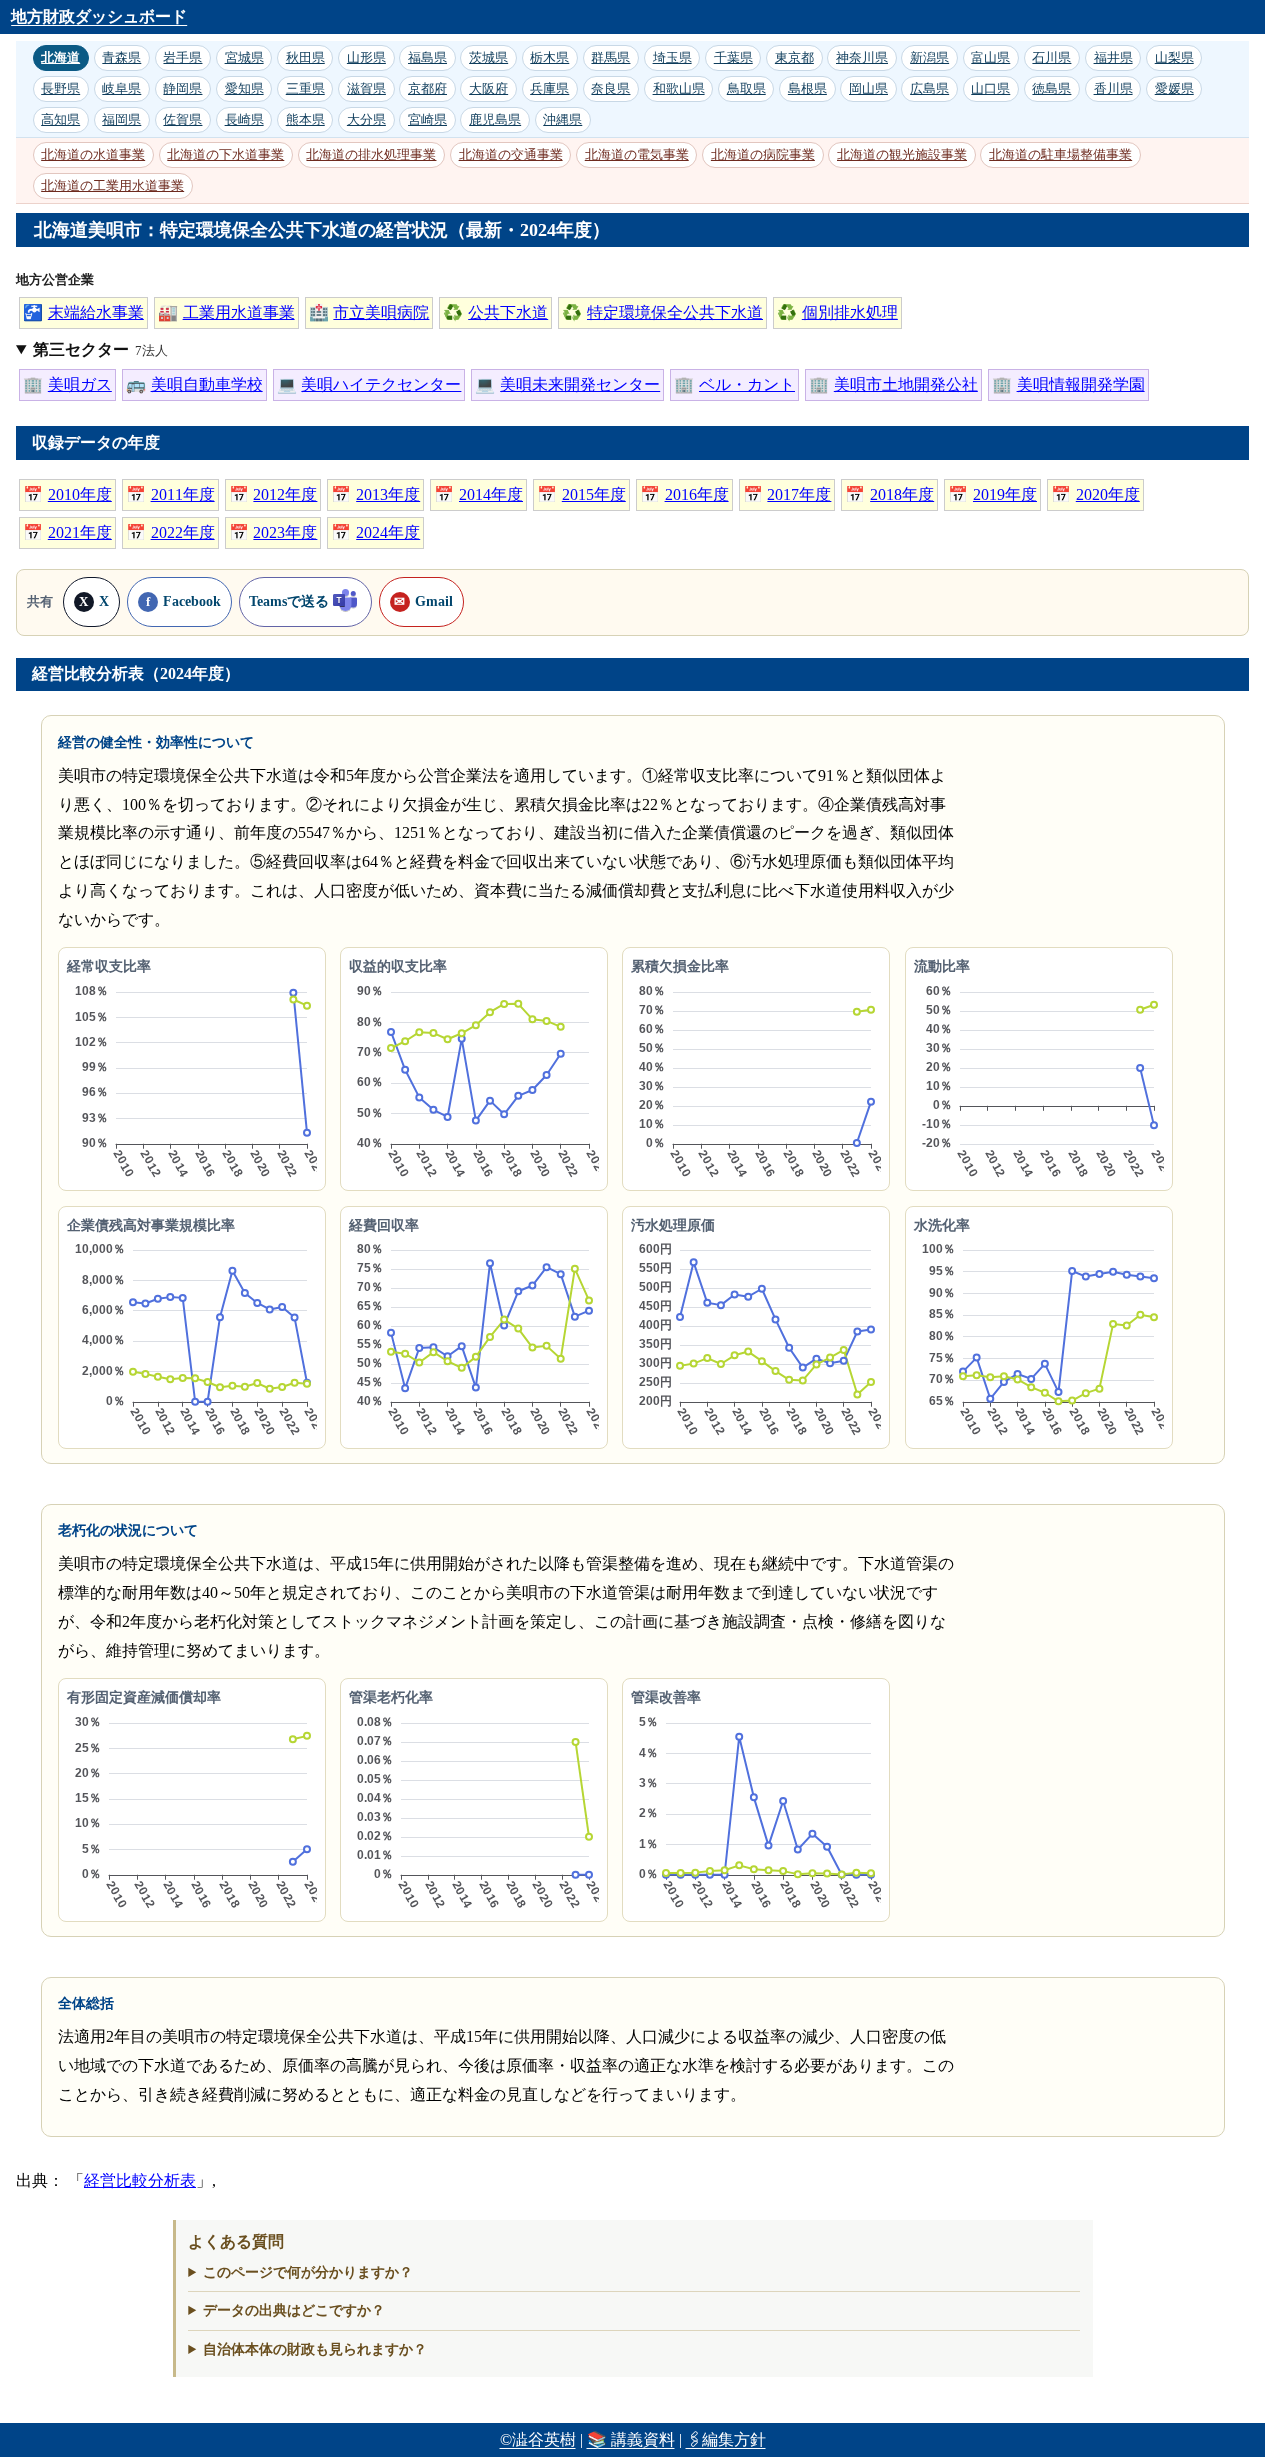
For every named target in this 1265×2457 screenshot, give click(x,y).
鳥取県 (746, 88)
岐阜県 (121, 88)
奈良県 (610, 88)
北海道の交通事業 (511, 154)
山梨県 (1174, 57)
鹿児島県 (495, 119)
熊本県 (305, 119)
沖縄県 (562, 119)
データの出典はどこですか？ (294, 2310)
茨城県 (488, 57)
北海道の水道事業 (93, 154)
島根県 (807, 88)
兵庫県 (549, 88)
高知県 (60, 119)
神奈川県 (862, 57)
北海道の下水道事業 (225, 154)
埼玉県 (672, 57)
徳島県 (1051, 88)
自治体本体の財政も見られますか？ (315, 2349)
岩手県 (182, 57)
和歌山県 (679, 88)
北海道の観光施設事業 (902, 154)
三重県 (305, 88)
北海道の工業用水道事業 (112, 185)
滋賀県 (366, 88)
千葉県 (733, 57)
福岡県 (121, 119)
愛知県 (244, 88)
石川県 (1051, 57)
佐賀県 (182, 119)
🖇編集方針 (726, 2439)
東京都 (794, 57)
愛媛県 (1174, 88)
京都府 (427, 88)
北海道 (60, 57)
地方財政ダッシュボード (99, 16)
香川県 (1113, 88)
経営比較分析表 (140, 2180)
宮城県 (244, 57)
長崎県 (244, 119)
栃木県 (549, 57)
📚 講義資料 (631, 2439)
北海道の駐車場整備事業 (1060, 154)
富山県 (990, 57)
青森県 (121, 57)
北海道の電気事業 (637, 154)
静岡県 (182, 88)
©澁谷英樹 (538, 2439)
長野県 (60, 88)
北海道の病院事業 (763, 154)
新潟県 (929, 57)
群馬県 (610, 57)
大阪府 (488, 88)
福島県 (427, 57)
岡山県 (868, 88)
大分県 (366, 119)
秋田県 (305, 57)
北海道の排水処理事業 (371, 154)
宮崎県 (427, 119)
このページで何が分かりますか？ (308, 2272)
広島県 (929, 88)
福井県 (1113, 57)
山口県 (990, 88)
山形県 (366, 57)
